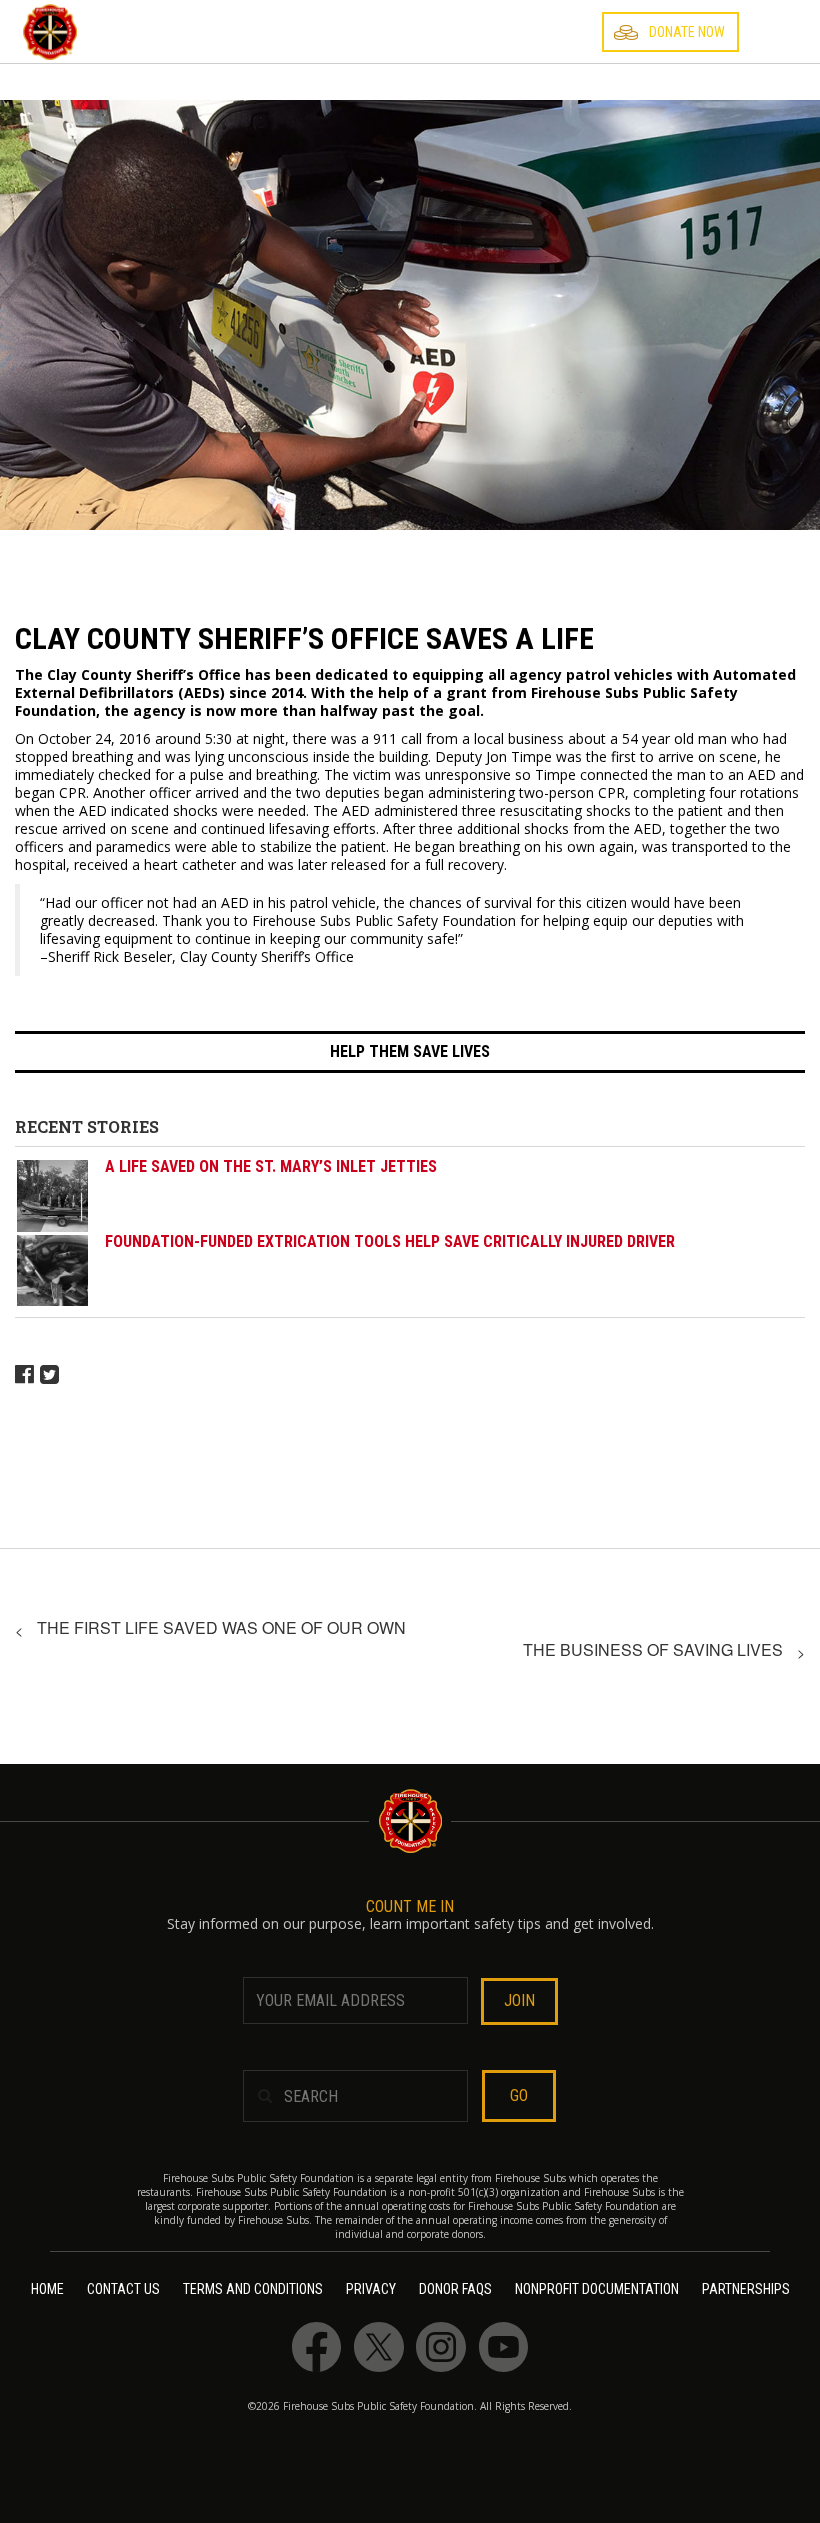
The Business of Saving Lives (653, 1649)
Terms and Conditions (253, 2289)
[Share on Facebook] (27, 1372)
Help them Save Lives (410, 1051)
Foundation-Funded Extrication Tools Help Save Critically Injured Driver (390, 1241)
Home (47, 2289)
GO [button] (519, 2095)
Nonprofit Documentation (597, 2289)
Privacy (371, 2289)
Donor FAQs (455, 2289)
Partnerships (746, 2289)
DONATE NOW (687, 32)
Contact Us (123, 2289)
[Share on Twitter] (49, 1372)
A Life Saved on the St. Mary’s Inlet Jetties (271, 1166)
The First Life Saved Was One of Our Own (221, 1627)
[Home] (50, 32)
